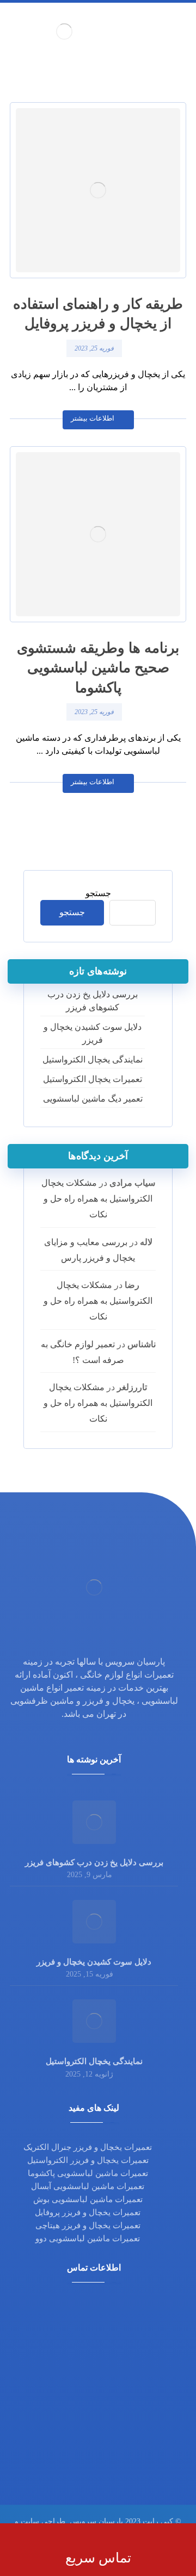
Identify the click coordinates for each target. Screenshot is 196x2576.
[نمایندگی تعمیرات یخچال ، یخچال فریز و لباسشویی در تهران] (64, 31)
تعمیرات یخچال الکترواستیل (93, 1079)
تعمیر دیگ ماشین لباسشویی (93, 1099)
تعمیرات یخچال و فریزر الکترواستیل (88, 2160)
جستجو (98, 893)
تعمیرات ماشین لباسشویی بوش (88, 2199)
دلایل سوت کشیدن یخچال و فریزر (93, 1033)
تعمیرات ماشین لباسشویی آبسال (88, 2186)
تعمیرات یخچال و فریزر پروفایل (88, 2212)
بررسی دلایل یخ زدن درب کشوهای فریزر (93, 1001)
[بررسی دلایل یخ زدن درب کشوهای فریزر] (94, 1822)
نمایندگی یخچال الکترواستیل (93, 1059)
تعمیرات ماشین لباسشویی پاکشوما (88, 2173)
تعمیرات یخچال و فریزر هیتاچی (88, 2225)
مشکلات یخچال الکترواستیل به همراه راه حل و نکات (97, 1199)
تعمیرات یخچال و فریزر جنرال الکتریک (88, 2147)
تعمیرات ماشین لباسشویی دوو (88, 2239)
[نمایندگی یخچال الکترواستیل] (94, 2021)
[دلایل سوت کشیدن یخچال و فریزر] (94, 1922)
